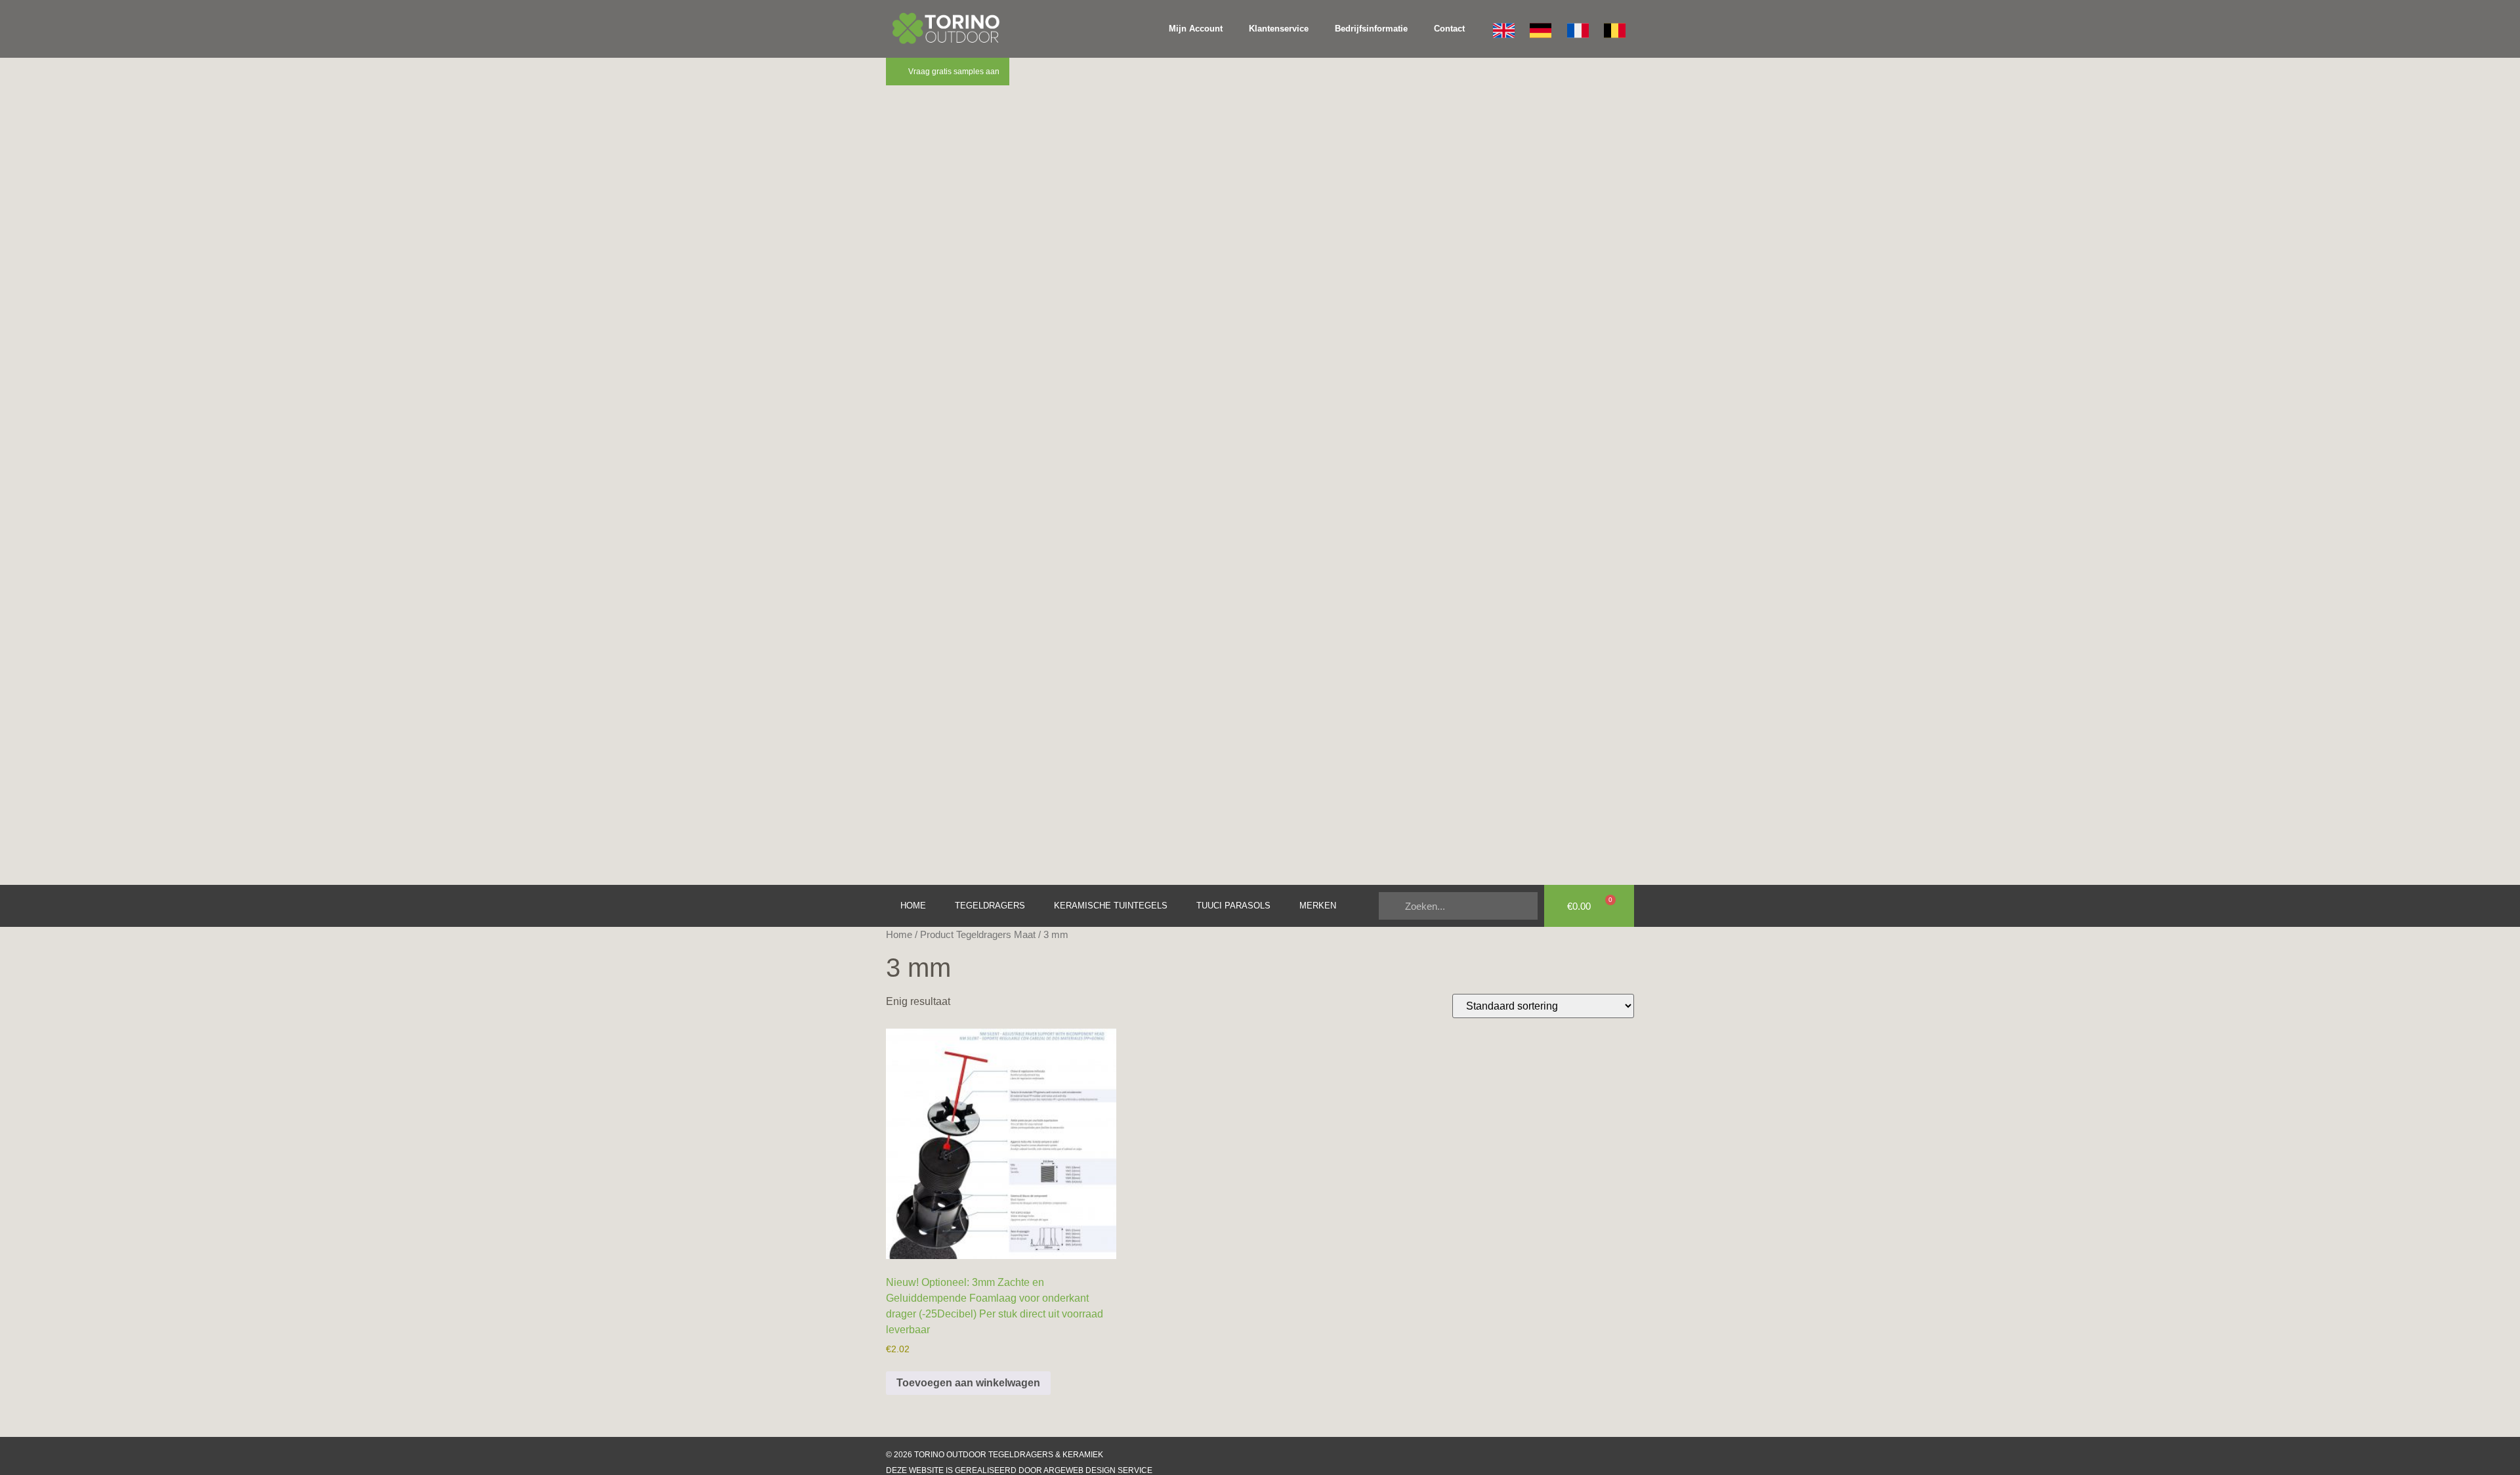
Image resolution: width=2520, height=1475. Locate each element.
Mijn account (1196, 29)
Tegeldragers (990, 906)
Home (913, 906)
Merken (1318, 906)
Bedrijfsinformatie (1371, 29)
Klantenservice (1279, 29)
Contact (1449, 29)
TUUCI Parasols (1233, 906)
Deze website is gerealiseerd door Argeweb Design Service (1019, 1470)
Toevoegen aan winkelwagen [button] (968, 1383)
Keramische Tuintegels (1111, 906)
